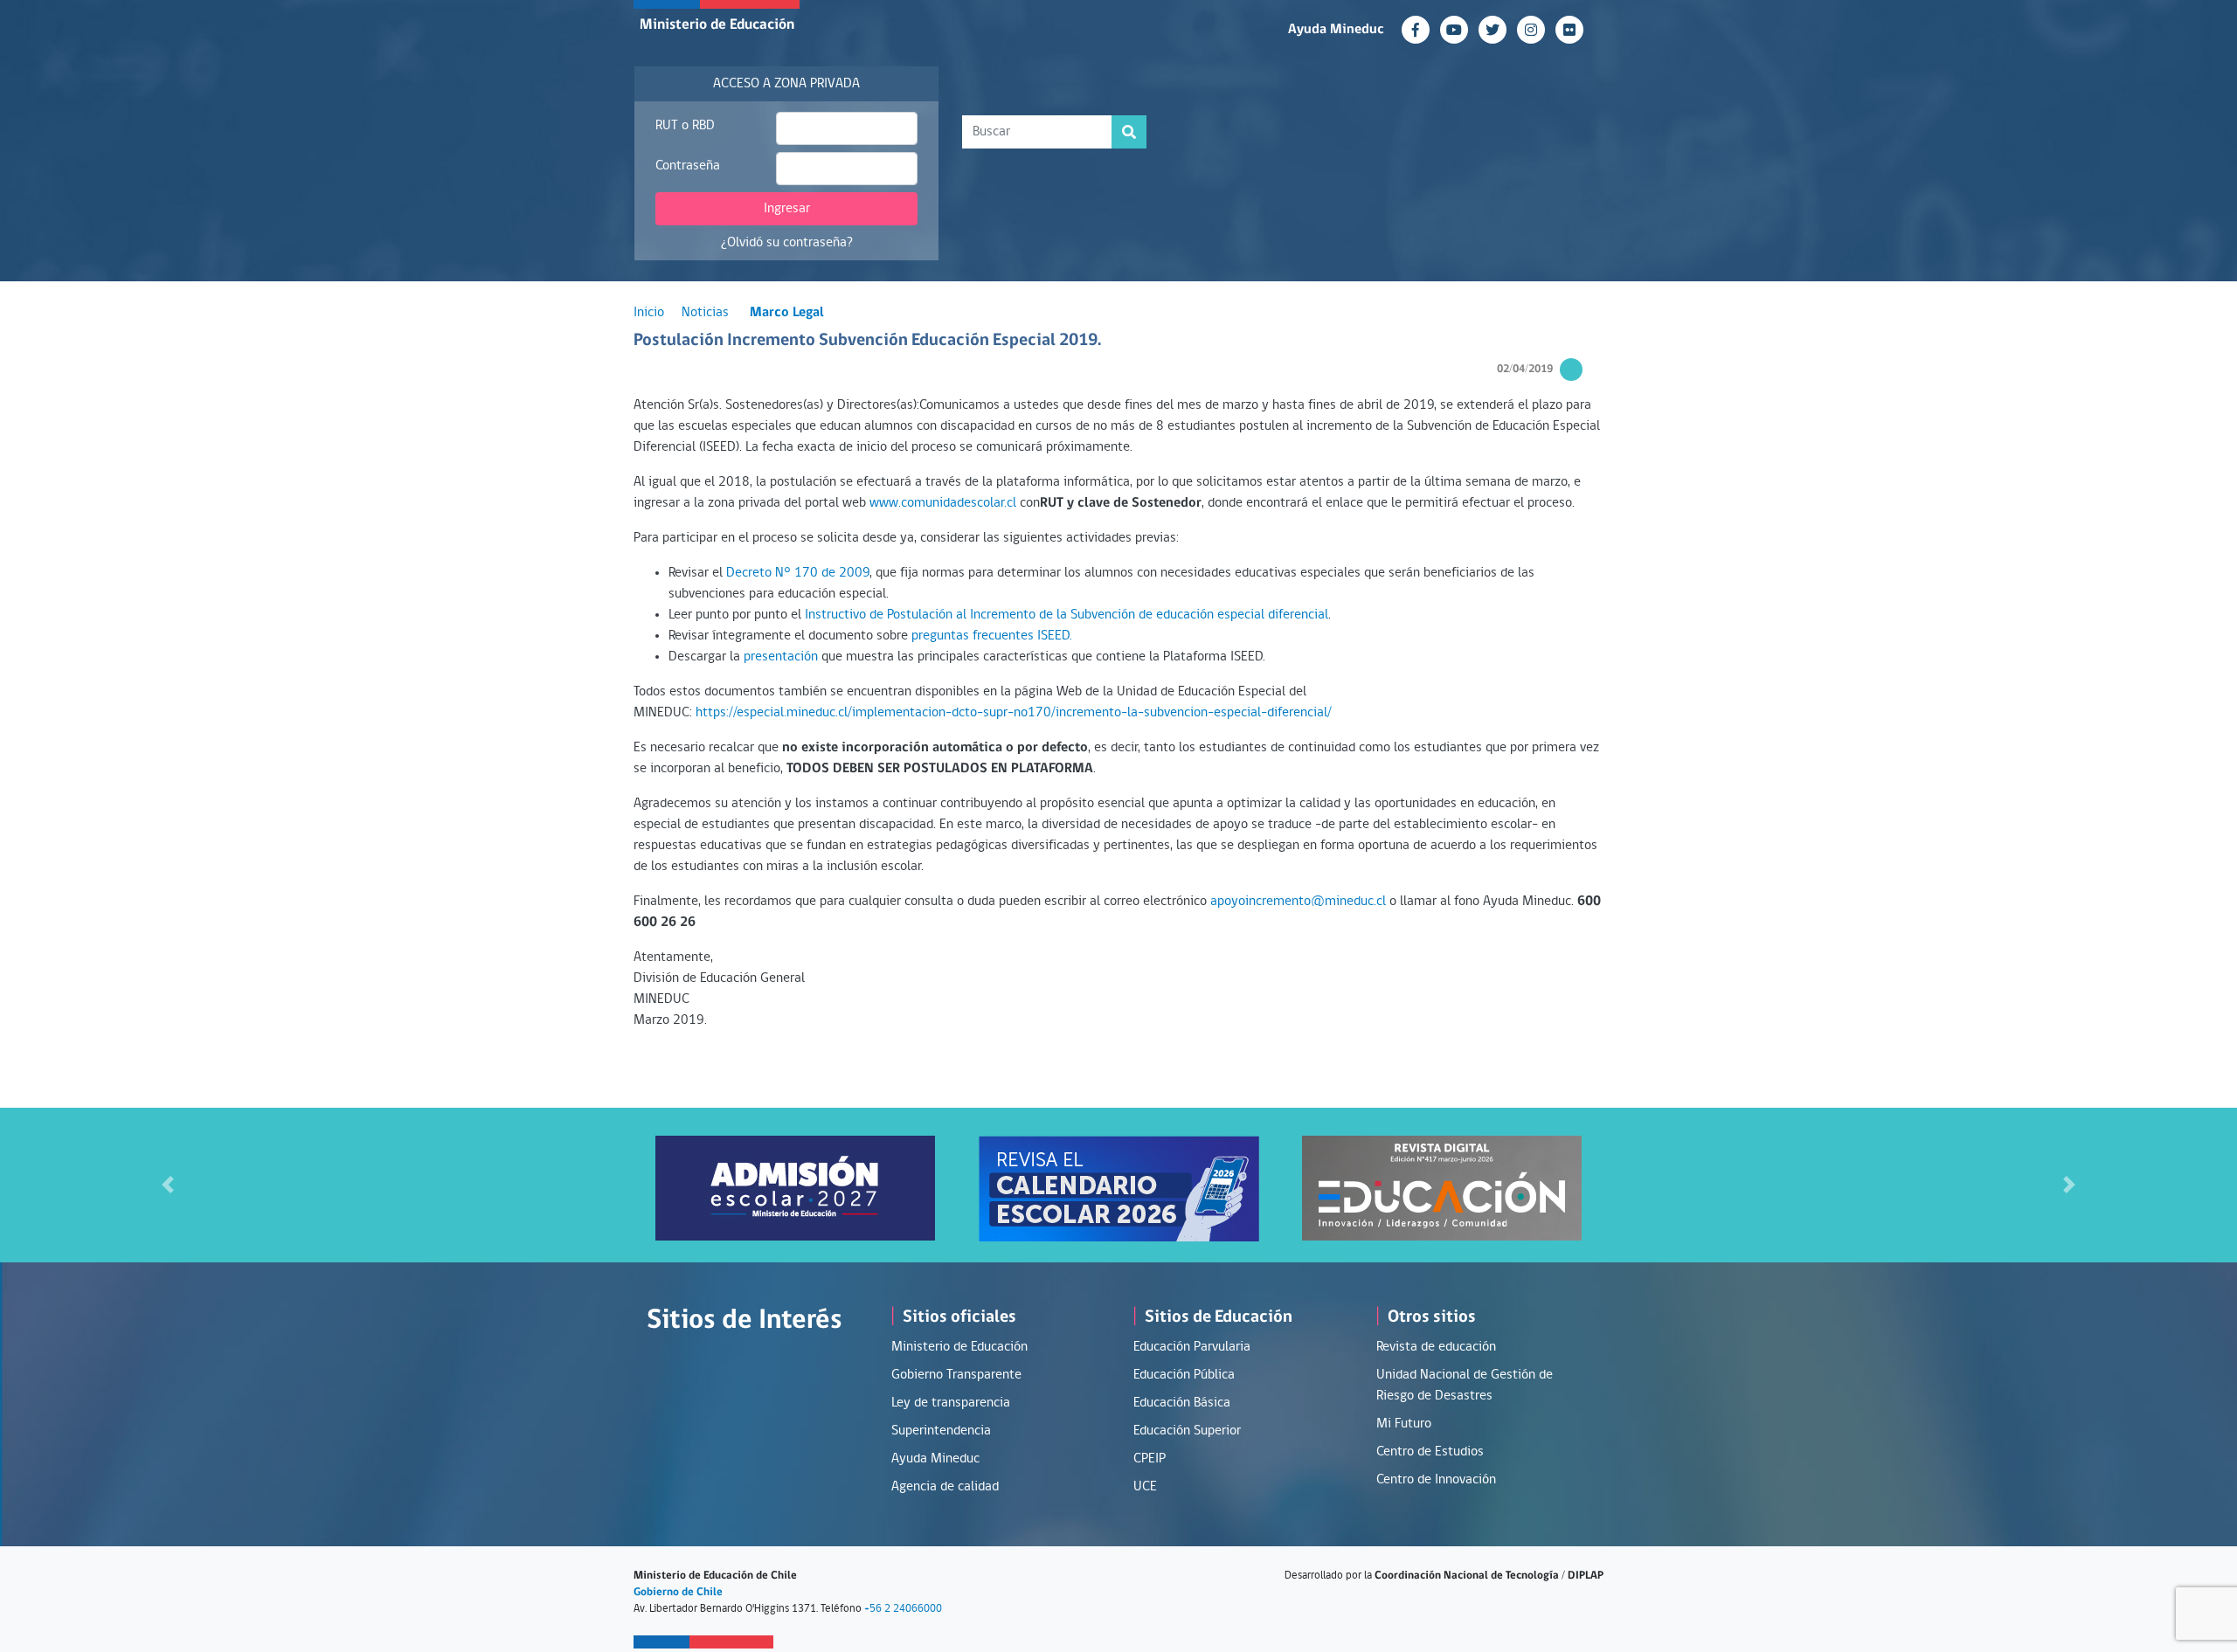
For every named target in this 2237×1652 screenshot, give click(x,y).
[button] (168, 1185)
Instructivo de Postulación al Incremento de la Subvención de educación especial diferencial (1067, 615)
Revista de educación (1436, 1347)
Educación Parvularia (1192, 1347)
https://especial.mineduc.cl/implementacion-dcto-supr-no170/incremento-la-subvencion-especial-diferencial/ (1014, 713)
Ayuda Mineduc (1336, 30)
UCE (1145, 1487)
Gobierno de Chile (678, 1592)
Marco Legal (787, 313)
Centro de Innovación (1436, 1480)
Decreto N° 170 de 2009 (798, 573)
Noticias (705, 313)
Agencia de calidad (945, 1487)
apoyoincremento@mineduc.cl (1298, 902)
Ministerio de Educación (717, 25)
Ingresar (787, 209)
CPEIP (1150, 1459)
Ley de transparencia (951, 1403)
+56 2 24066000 (903, 1609)
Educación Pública (1184, 1375)
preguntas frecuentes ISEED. (992, 636)
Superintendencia (941, 1431)
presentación (783, 657)
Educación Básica (1182, 1403)
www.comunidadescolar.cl (943, 503)
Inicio (649, 313)
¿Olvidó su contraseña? (787, 243)
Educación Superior (1187, 1431)
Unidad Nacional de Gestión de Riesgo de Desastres (1465, 1386)
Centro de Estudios (1430, 1452)
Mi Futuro (1404, 1424)
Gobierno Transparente (956, 1375)
